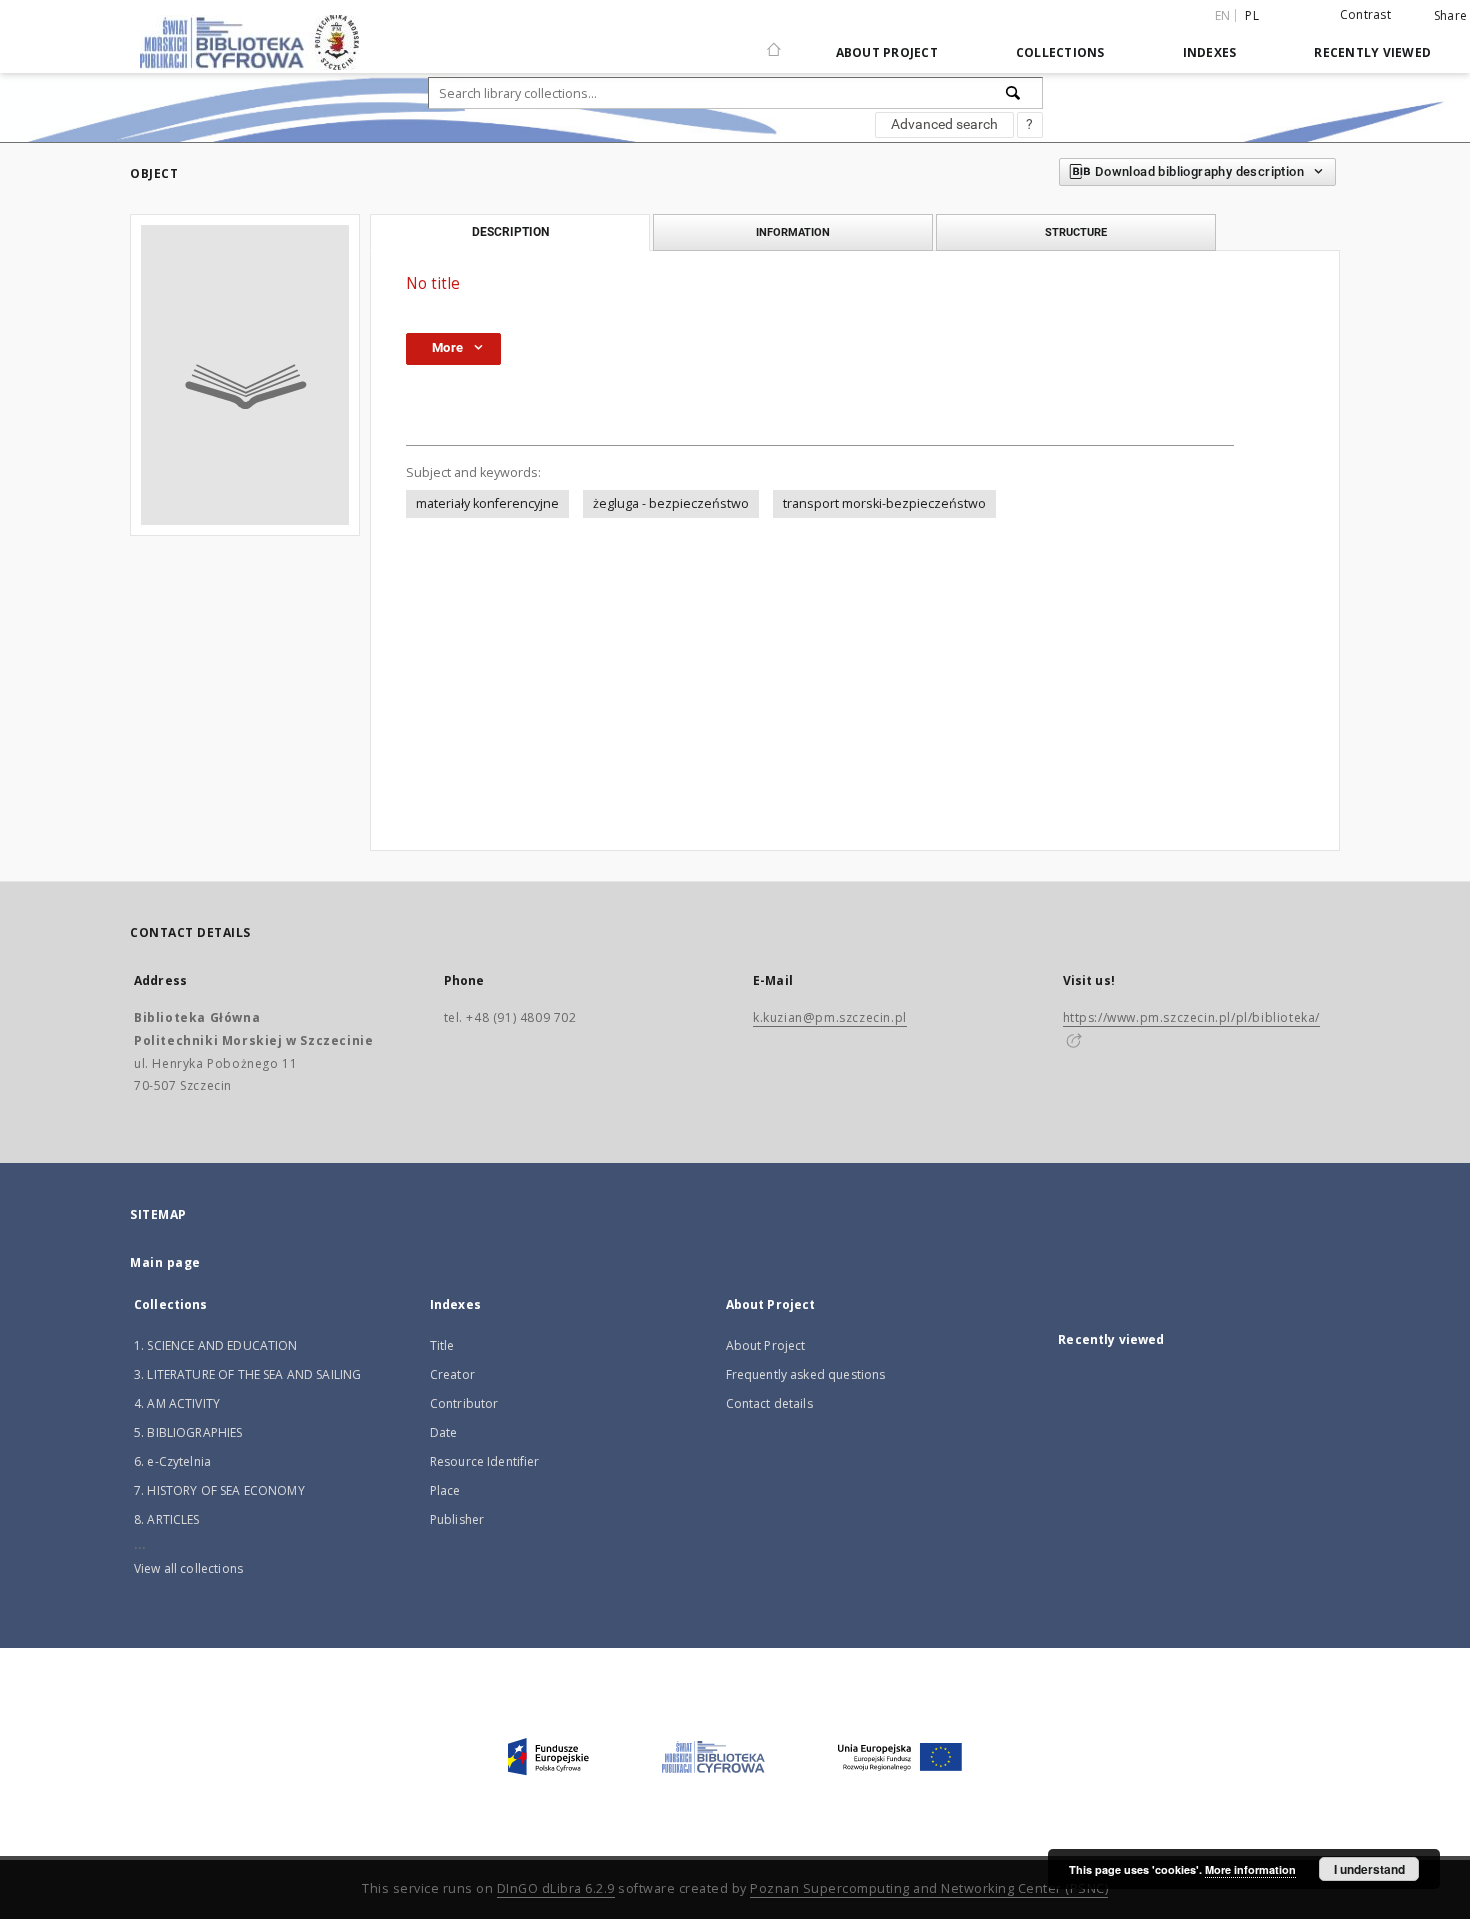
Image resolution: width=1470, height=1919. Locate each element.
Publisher (457, 1519)
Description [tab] (510, 232)
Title (442, 1345)
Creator (452, 1374)
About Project (887, 52)
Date (444, 1432)
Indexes (1210, 52)
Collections (1060, 52)
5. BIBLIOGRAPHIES (188, 1432)
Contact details (769, 1403)
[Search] (1014, 93)
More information (1250, 1869)
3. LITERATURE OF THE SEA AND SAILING (247, 1374)
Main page (165, 1262)
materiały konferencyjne (487, 503)
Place (445, 1490)
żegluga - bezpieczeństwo (671, 503)
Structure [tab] (1076, 232)
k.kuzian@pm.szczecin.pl (830, 1017)
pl (1252, 15)
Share (1450, 16)
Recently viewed (1372, 52)
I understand (1369, 1869)
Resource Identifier (485, 1461)
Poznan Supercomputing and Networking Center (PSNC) (929, 1888)
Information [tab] (793, 232)
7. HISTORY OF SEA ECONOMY (219, 1490)
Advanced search (944, 124)
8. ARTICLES (167, 1519)
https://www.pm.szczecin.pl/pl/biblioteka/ (1192, 1017)
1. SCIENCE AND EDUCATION (216, 1345)
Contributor (464, 1403)
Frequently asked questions (806, 1374)
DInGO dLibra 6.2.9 (556, 1888)
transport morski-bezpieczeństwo (884, 503)
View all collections (188, 1568)
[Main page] (774, 41)
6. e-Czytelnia (172, 1461)
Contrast (1365, 14)
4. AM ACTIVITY (177, 1403)
